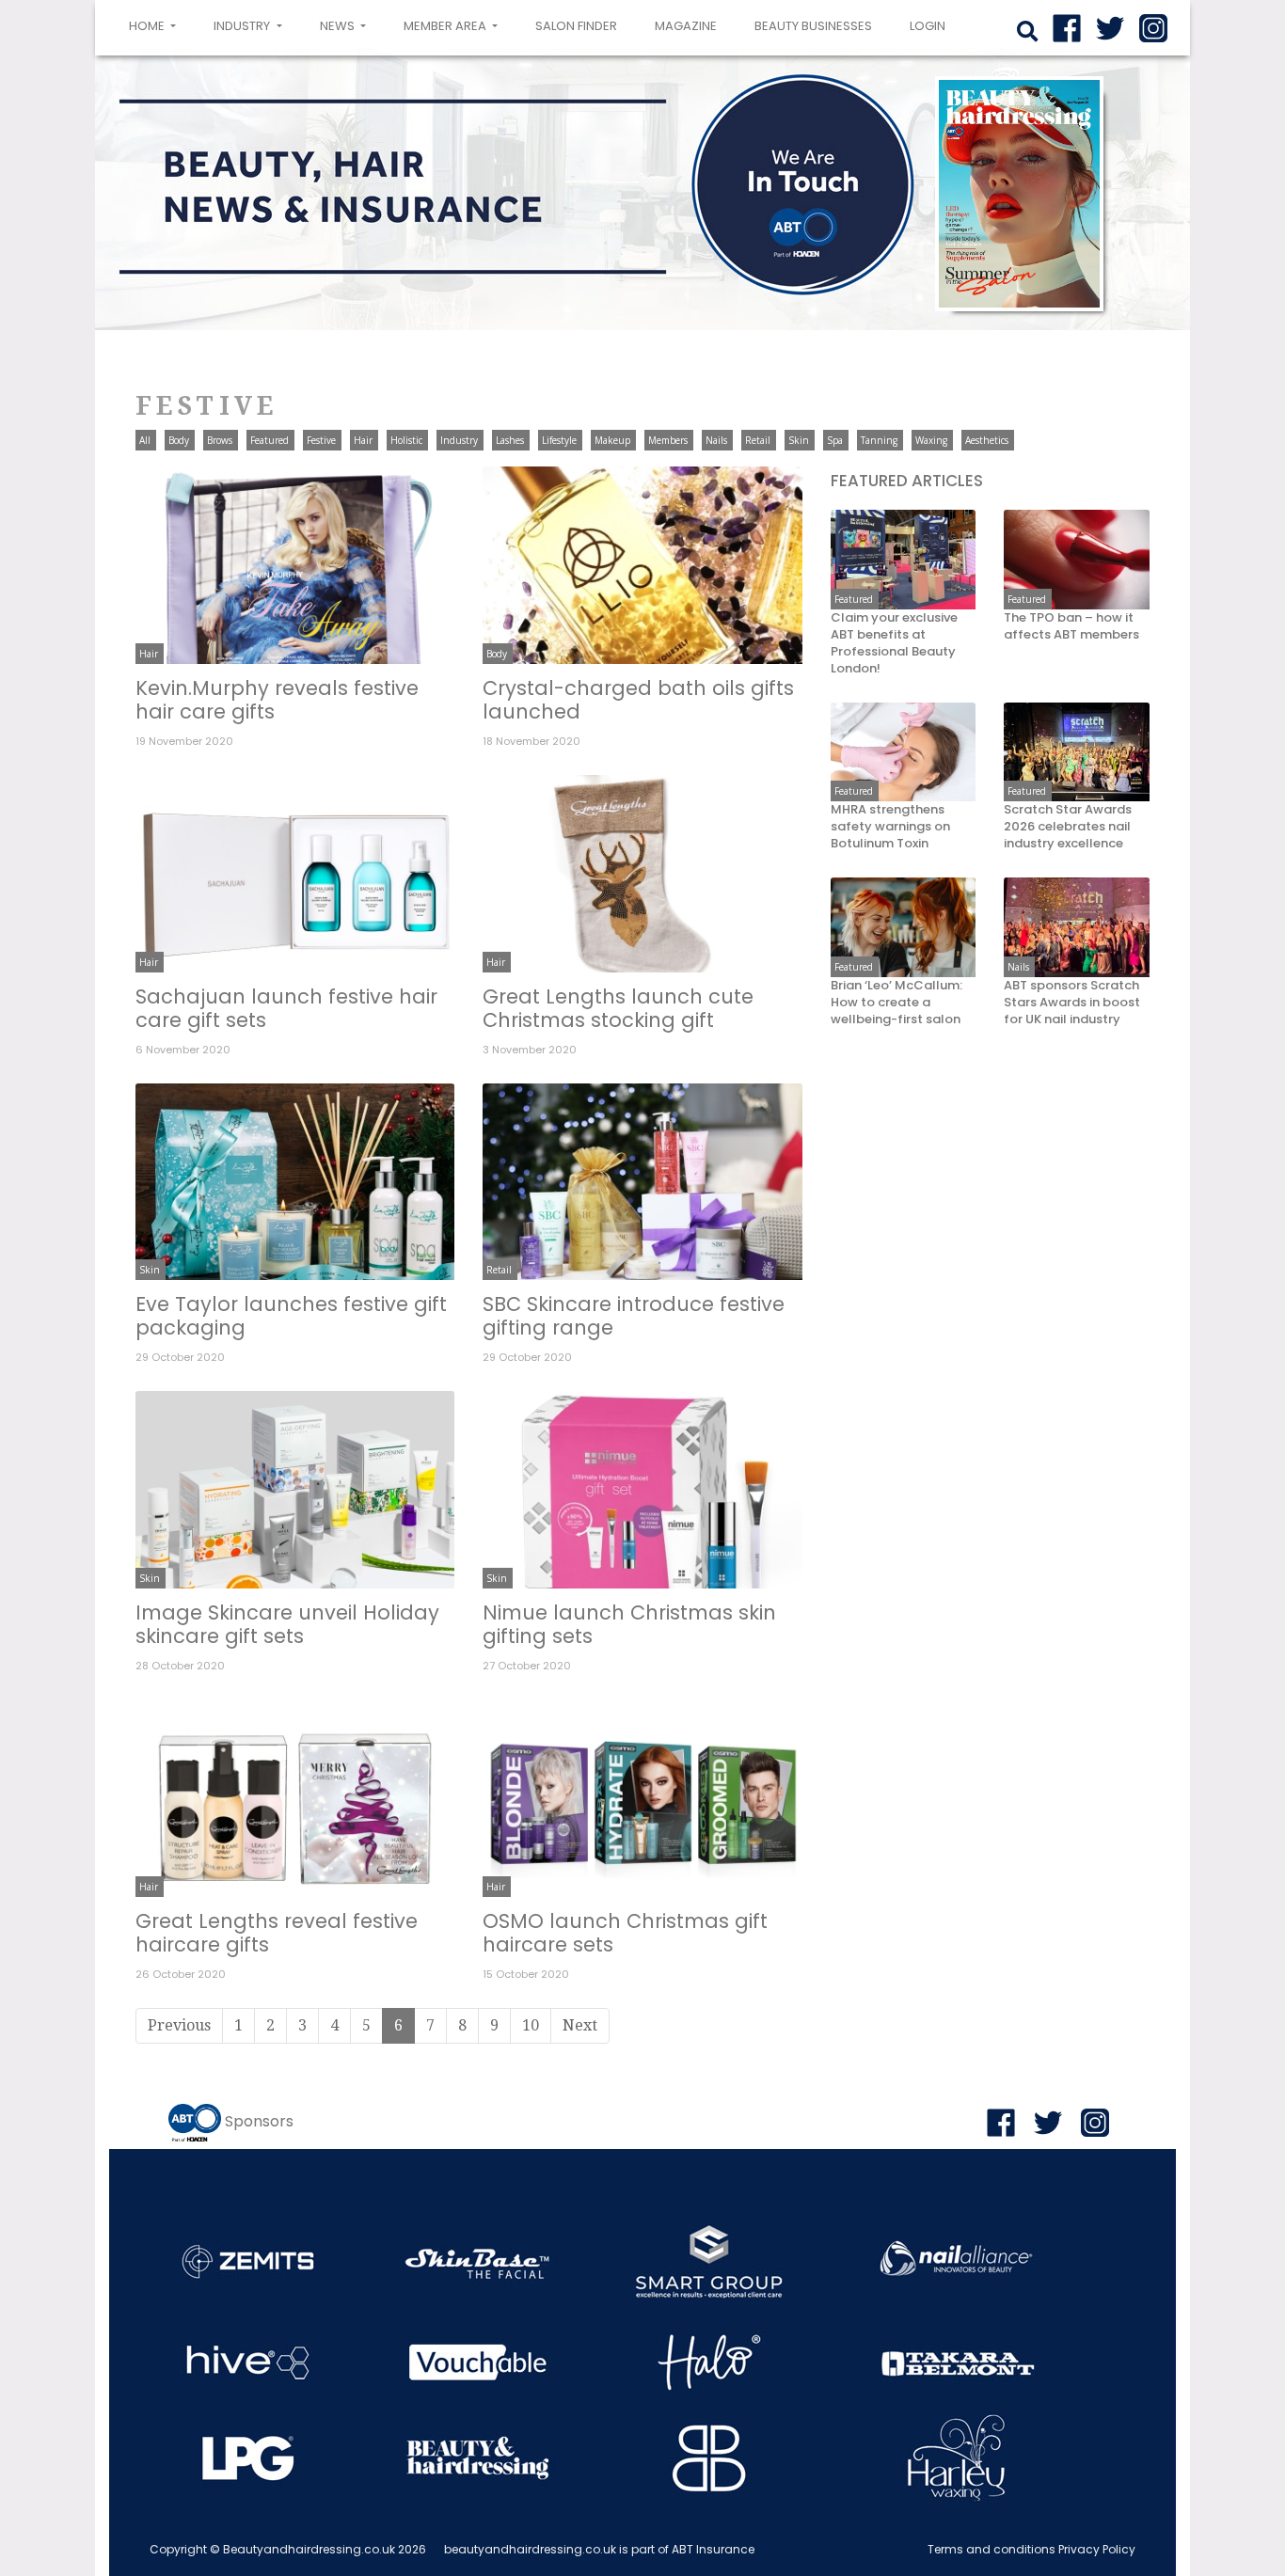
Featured (270, 440)
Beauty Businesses (813, 26)
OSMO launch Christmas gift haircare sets (625, 1933)
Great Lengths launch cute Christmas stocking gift (618, 1008)
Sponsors (259, 2121)
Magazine (686, 26)
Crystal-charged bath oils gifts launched (638, 700)
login (928, 26)
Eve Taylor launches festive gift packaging (291, 1316)
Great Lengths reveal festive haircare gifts (277, 1933)
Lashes (510, 440)
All (145, 440)
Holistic (406, 440)
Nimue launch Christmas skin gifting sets (629, 1624)
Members (668, 440)
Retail (758, 440)
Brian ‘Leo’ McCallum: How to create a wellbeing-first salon (896, 1004)
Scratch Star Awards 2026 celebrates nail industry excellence (1068, 828)
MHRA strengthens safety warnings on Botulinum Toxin (890, 828)
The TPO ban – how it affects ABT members (1071, 627)
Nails (716, 440)
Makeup (612, 440)
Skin (799, 440)
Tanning (879, 440)
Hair (363, 440)
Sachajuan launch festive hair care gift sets (286, 1008)
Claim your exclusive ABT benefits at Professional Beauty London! (894, 644)
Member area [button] (446, 26)
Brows (220, 440)
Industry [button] (243, 26)
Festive (321, 440)
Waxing (931, 440)
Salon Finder (576, 26)
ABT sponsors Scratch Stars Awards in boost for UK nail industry (1072, 1004)
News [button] (339, 26)
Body (179, 440)
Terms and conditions (992, 2549)
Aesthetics (987, 440)
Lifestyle (559, 440)
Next (580, 2025)
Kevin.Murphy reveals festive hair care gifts (277, 700)
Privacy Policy (1097, 2549)
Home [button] (156, 25)
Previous (179, 2025)
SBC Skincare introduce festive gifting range (634, 1316)
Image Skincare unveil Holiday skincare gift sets (287, 1624)
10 (531, 2025)
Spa (835, 440)
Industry (459, 440)
